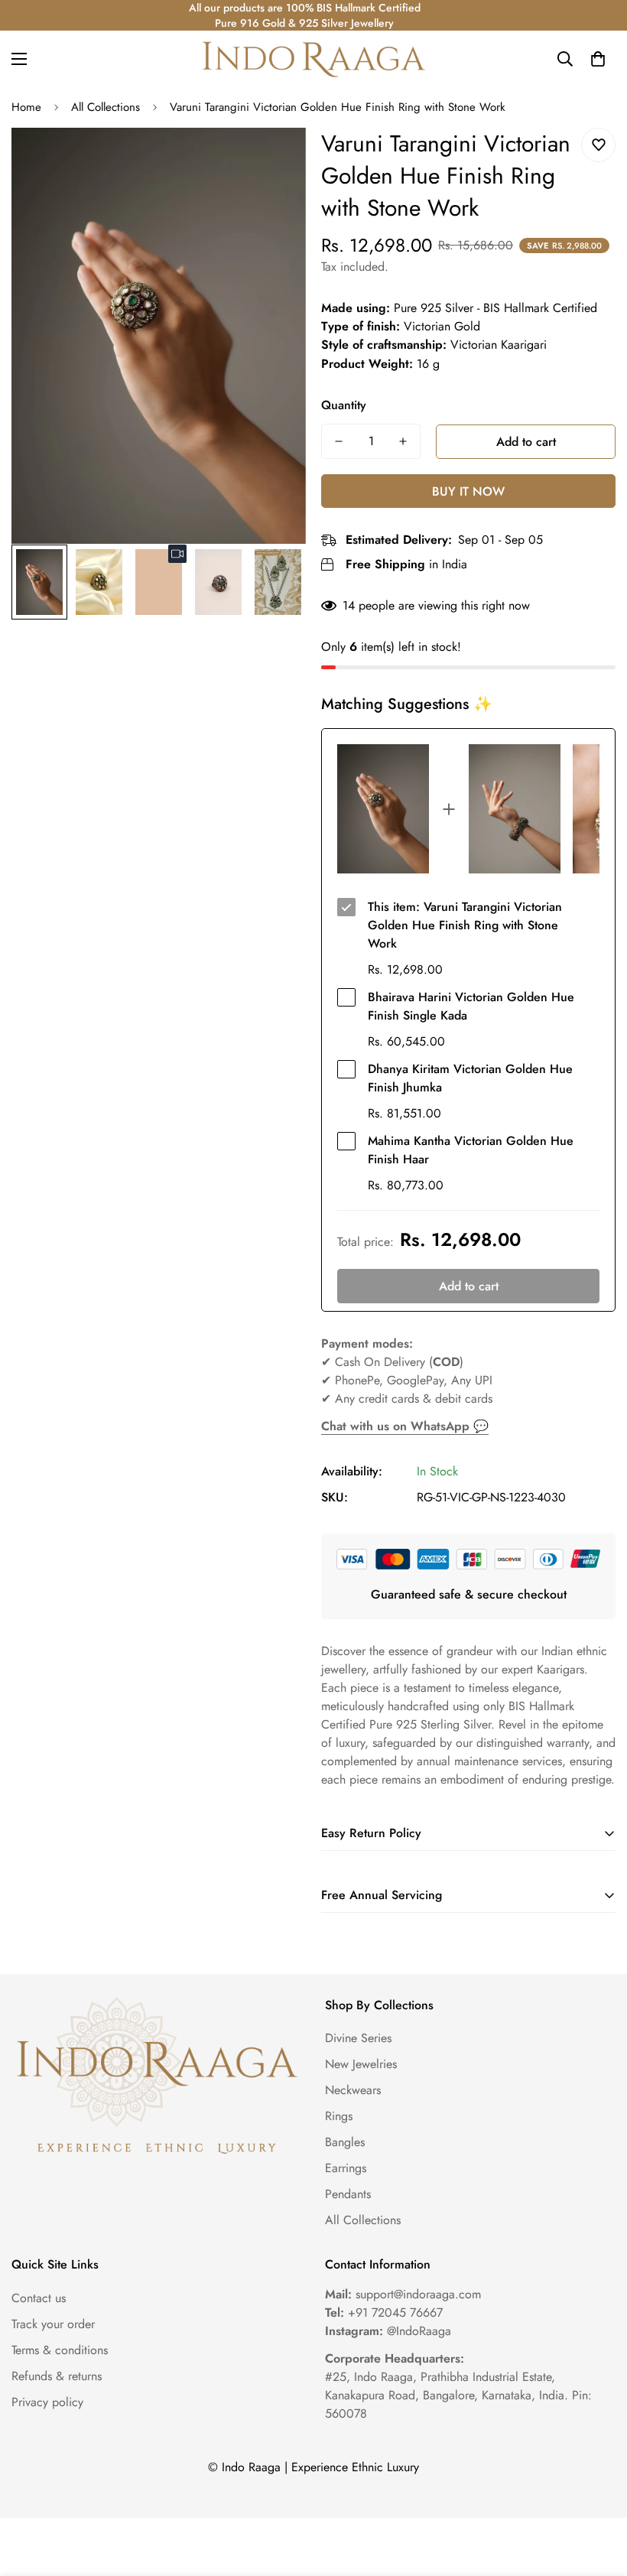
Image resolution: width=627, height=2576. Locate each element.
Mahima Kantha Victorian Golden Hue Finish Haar (471, 1150)
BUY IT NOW (468, 491)
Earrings (346, 2168)
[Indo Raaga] (313, 59)
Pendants (348, 2194)
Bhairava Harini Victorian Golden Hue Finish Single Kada (471, 1006)
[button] (598, 59)
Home (26, 107)
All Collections (106, 107)
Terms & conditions (60, 2350)
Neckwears (353, 2090)
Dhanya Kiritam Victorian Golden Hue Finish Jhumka (470, 1078)
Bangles (345, 2142)
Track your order (53, 2324)
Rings (339, 2116)
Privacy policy (47, 2402)
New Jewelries (361, 2064)
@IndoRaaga (388, 2331)
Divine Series (358, 2038)
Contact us (39, 2298)
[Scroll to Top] (597, 2493)
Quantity (344, 405)
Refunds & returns (57, 2376)
